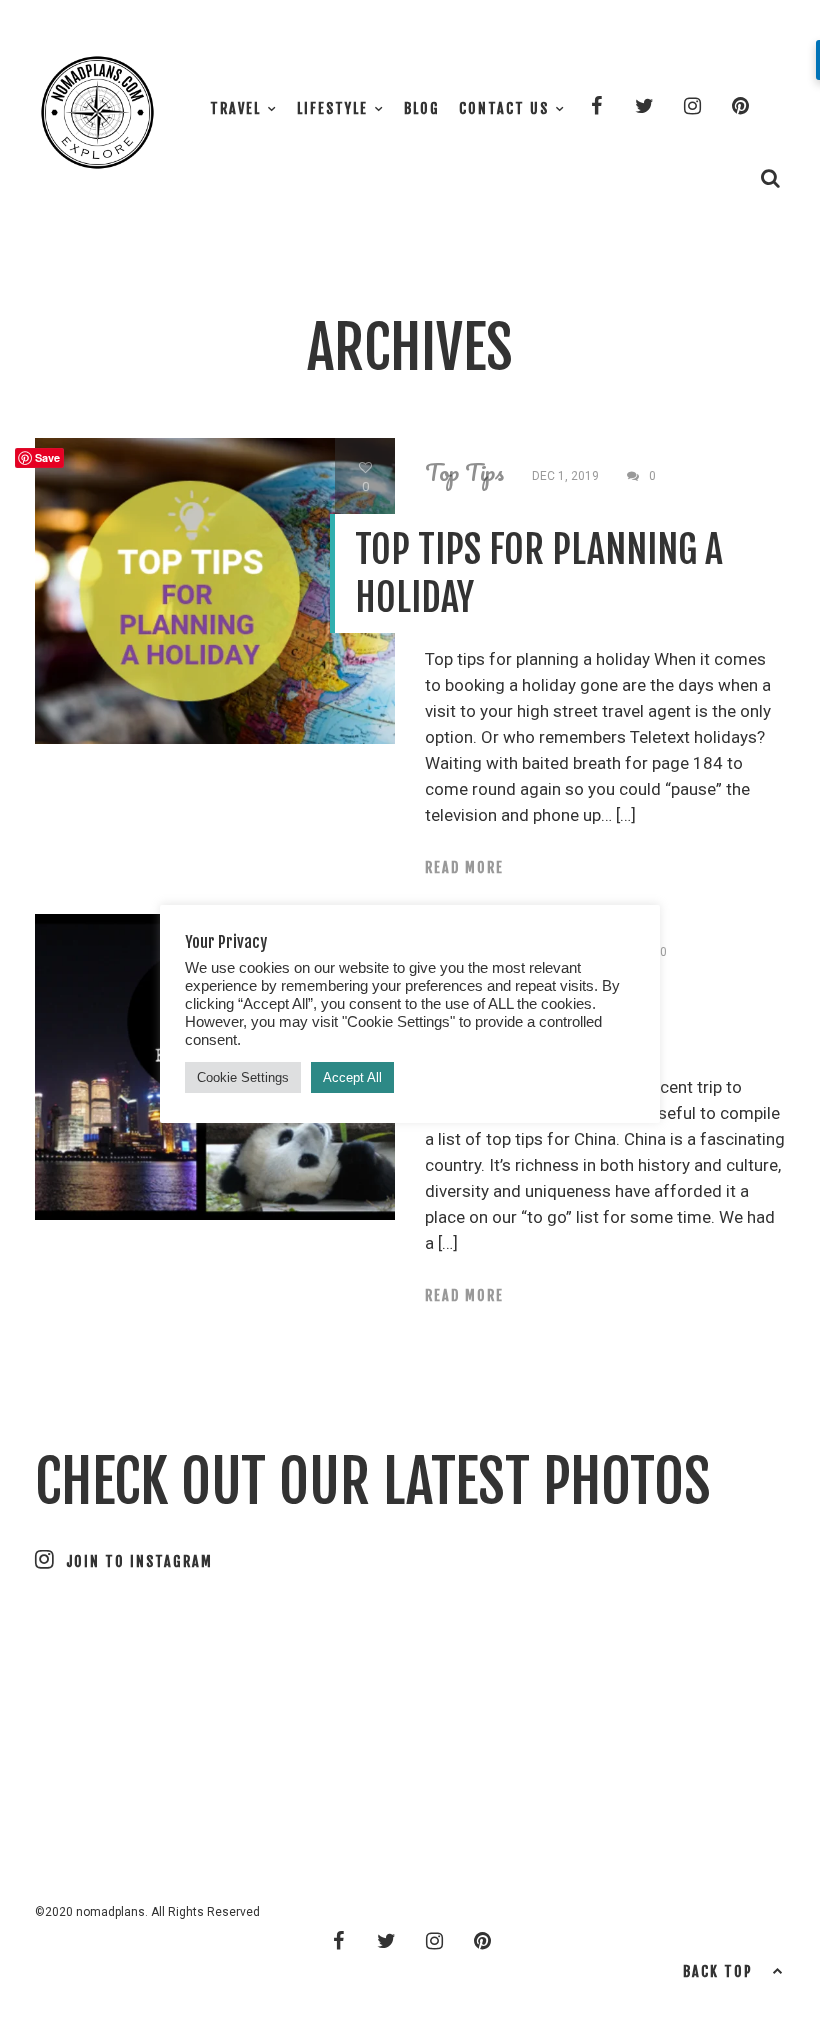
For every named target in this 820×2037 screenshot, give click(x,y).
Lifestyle (332, 108)
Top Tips (464, 472)
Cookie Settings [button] (243, 1077)
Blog (422, 108)
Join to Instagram (139, 1561)
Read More (464, 867)
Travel (235, 108)
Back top (718, 1971)
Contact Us (504, 108)
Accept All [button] (352, 1077)
